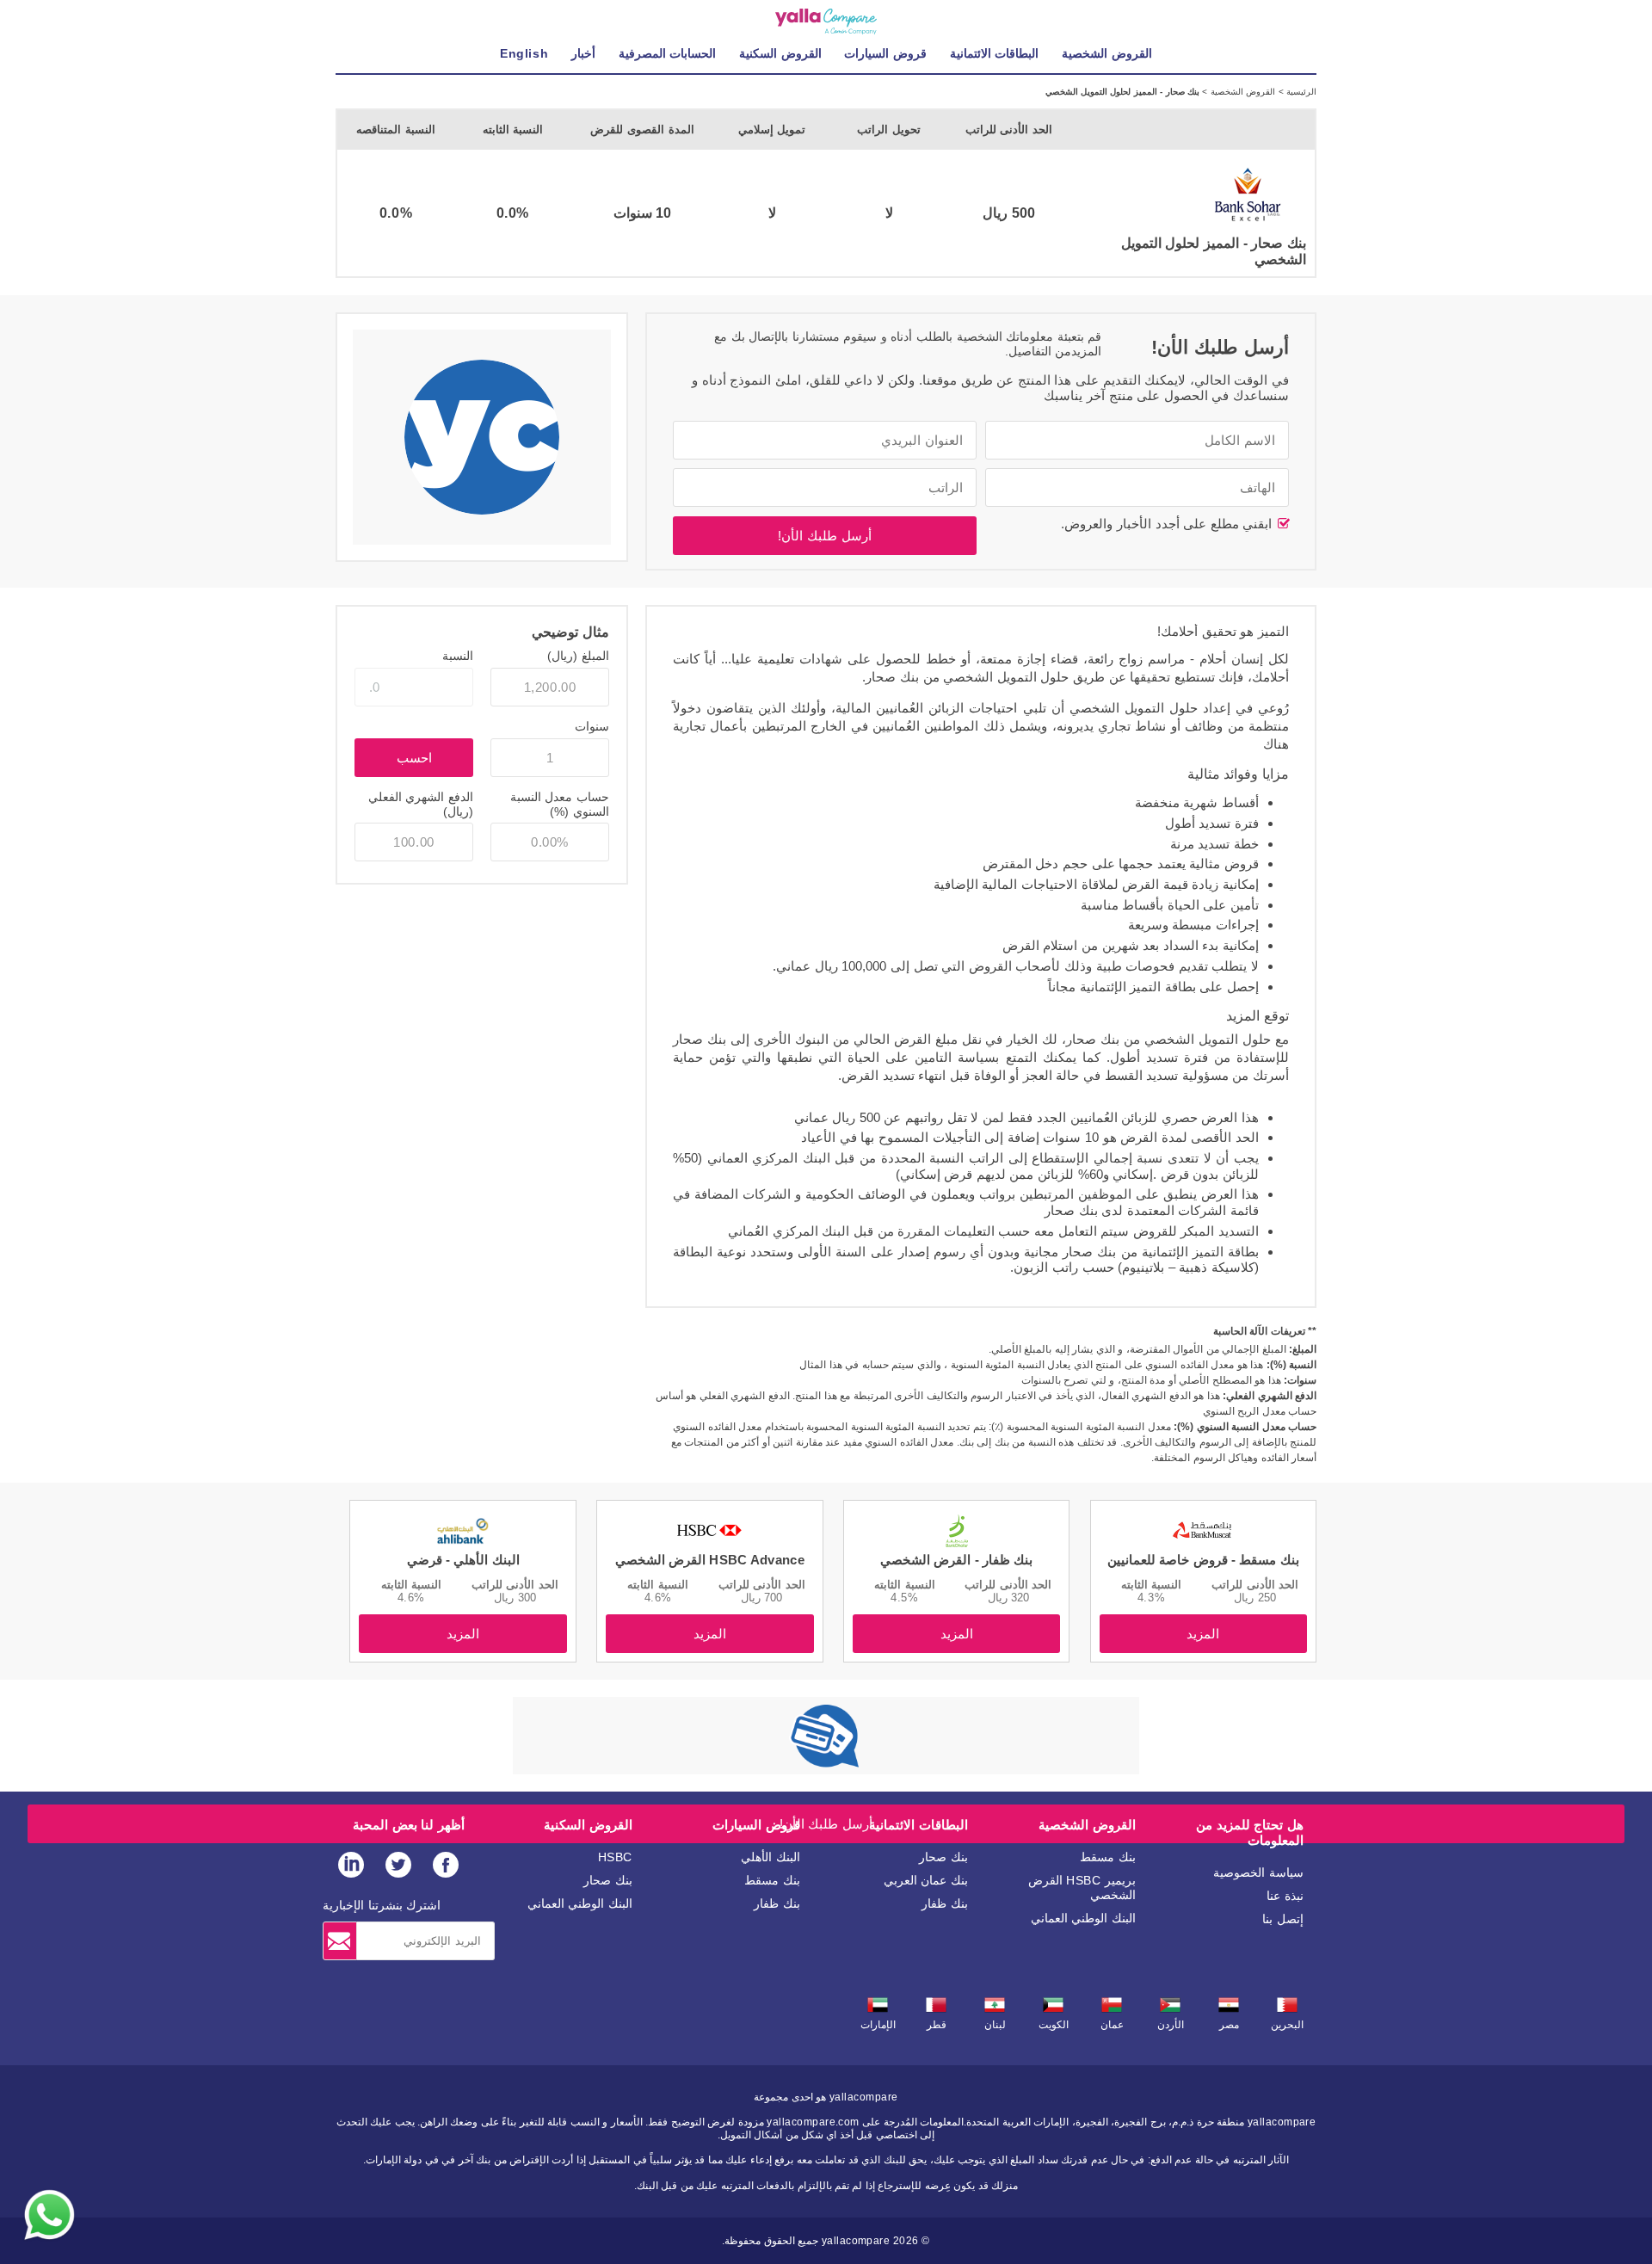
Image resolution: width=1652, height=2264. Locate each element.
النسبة (458, 656)
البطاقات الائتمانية (918, 1825)
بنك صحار (943, 1857)
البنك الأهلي (771, 1857)
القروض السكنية (588, 1825)
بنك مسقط (1108, 1857)
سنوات (592, 726)
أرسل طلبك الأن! (824, 536)
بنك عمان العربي (926, 1880)
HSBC (615, 1857)
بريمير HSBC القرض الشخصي (1082, 1888)
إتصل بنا (1283, 1919)
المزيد (1203, 1634)
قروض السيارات (756, 1825)
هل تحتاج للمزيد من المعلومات (1250, 1832)
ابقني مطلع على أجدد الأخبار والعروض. (1168, 524)
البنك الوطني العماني (1083, 1918)
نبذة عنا (1285, 1896)
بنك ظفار (945, 1903)
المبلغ (578, 656)
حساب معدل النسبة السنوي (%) (560, 804)
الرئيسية (1300, 92)
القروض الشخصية (1241, 92)
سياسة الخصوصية (1258, 1872)
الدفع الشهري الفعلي (421, 804)
